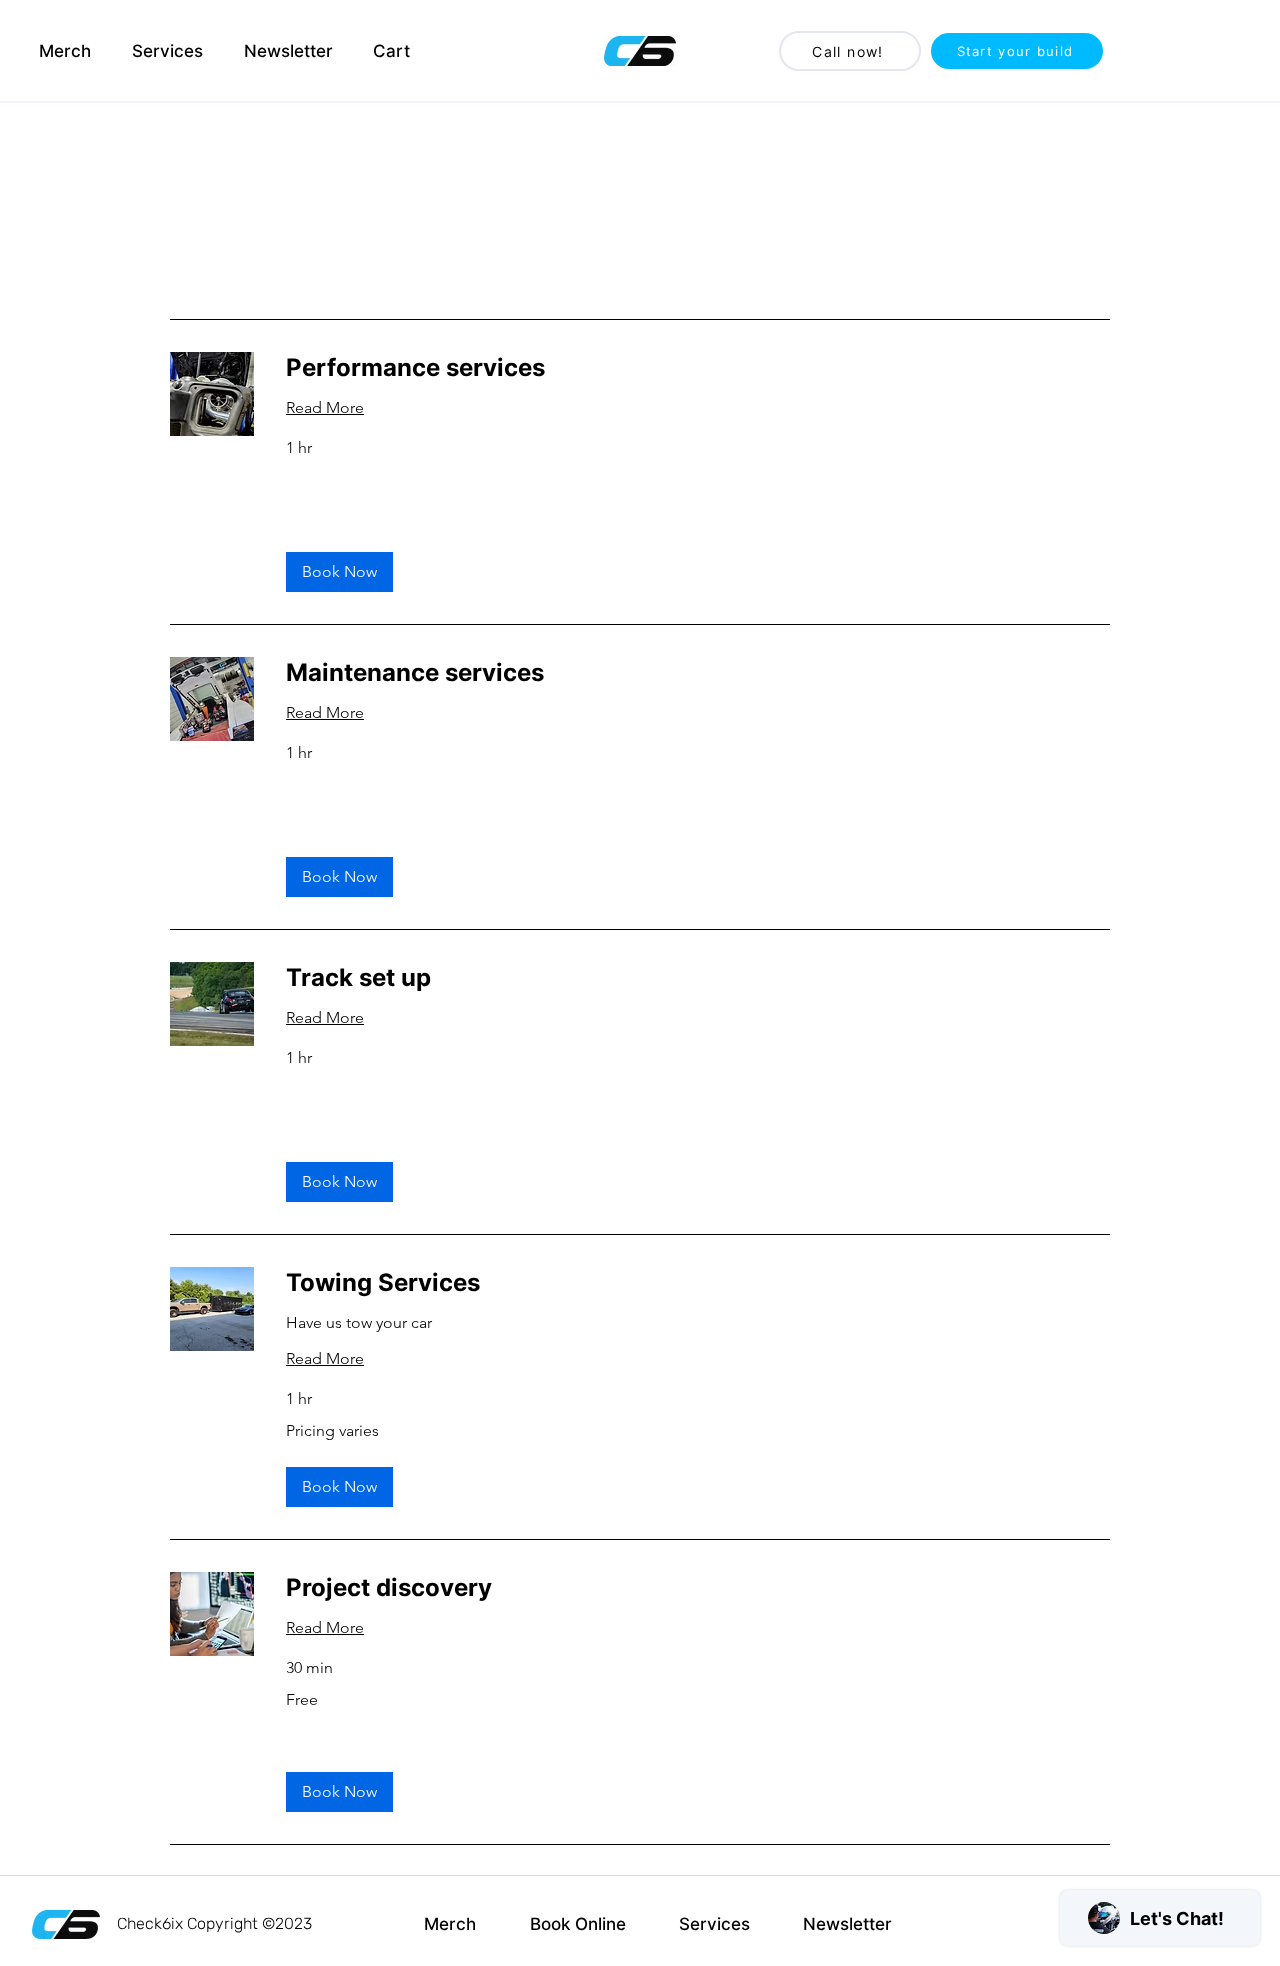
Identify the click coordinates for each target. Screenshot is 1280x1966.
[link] (698, 368)
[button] (339, 572)
